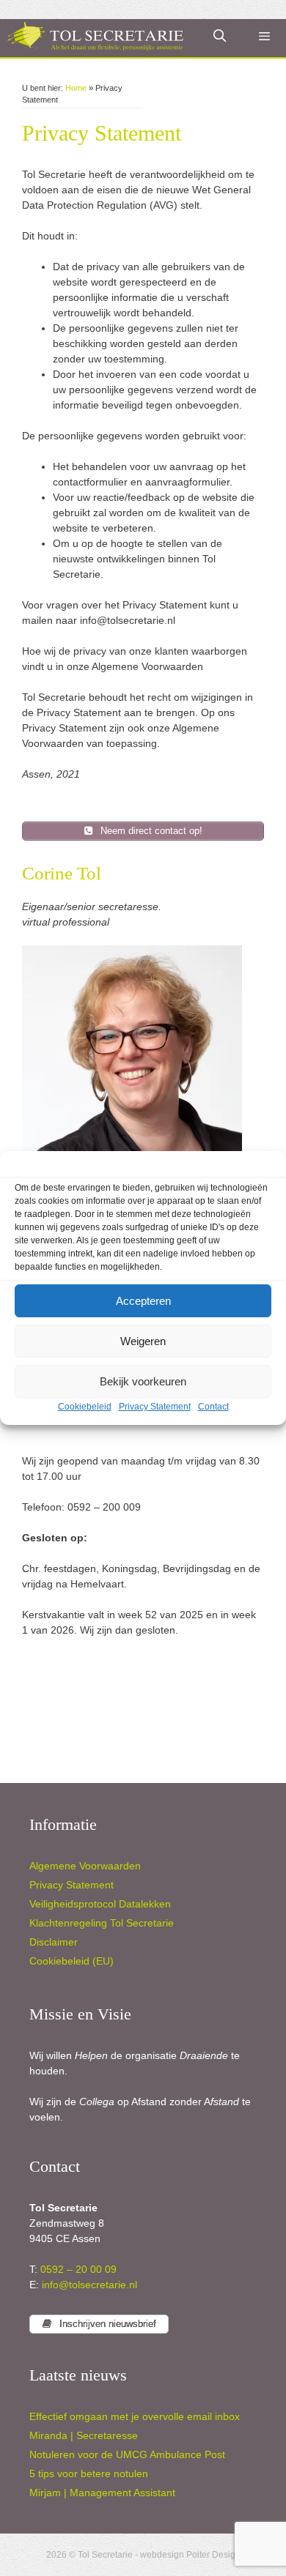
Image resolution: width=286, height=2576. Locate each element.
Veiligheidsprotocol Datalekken (100, 1904)
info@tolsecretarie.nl (88, 2285)
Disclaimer (54, 1942)
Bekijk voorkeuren (143, 1381)
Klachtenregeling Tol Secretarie (102, 1923)
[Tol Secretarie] (95, 37)
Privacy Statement (155, 1407)
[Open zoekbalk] (220, 37)
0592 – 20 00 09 (78, 2269)
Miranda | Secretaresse (84, 2435)
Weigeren (143, 1341)
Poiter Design (213, 2555)
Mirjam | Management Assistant (102, 2493)
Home (76, 88)
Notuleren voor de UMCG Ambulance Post (127, 2454)
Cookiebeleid (85, 1407)
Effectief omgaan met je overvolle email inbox (135, 2416)
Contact (213, 1407)
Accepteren (143, 1301)
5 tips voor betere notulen (89, 2473)
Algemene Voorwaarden (85, 1866)
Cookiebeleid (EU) (71, 1961)
